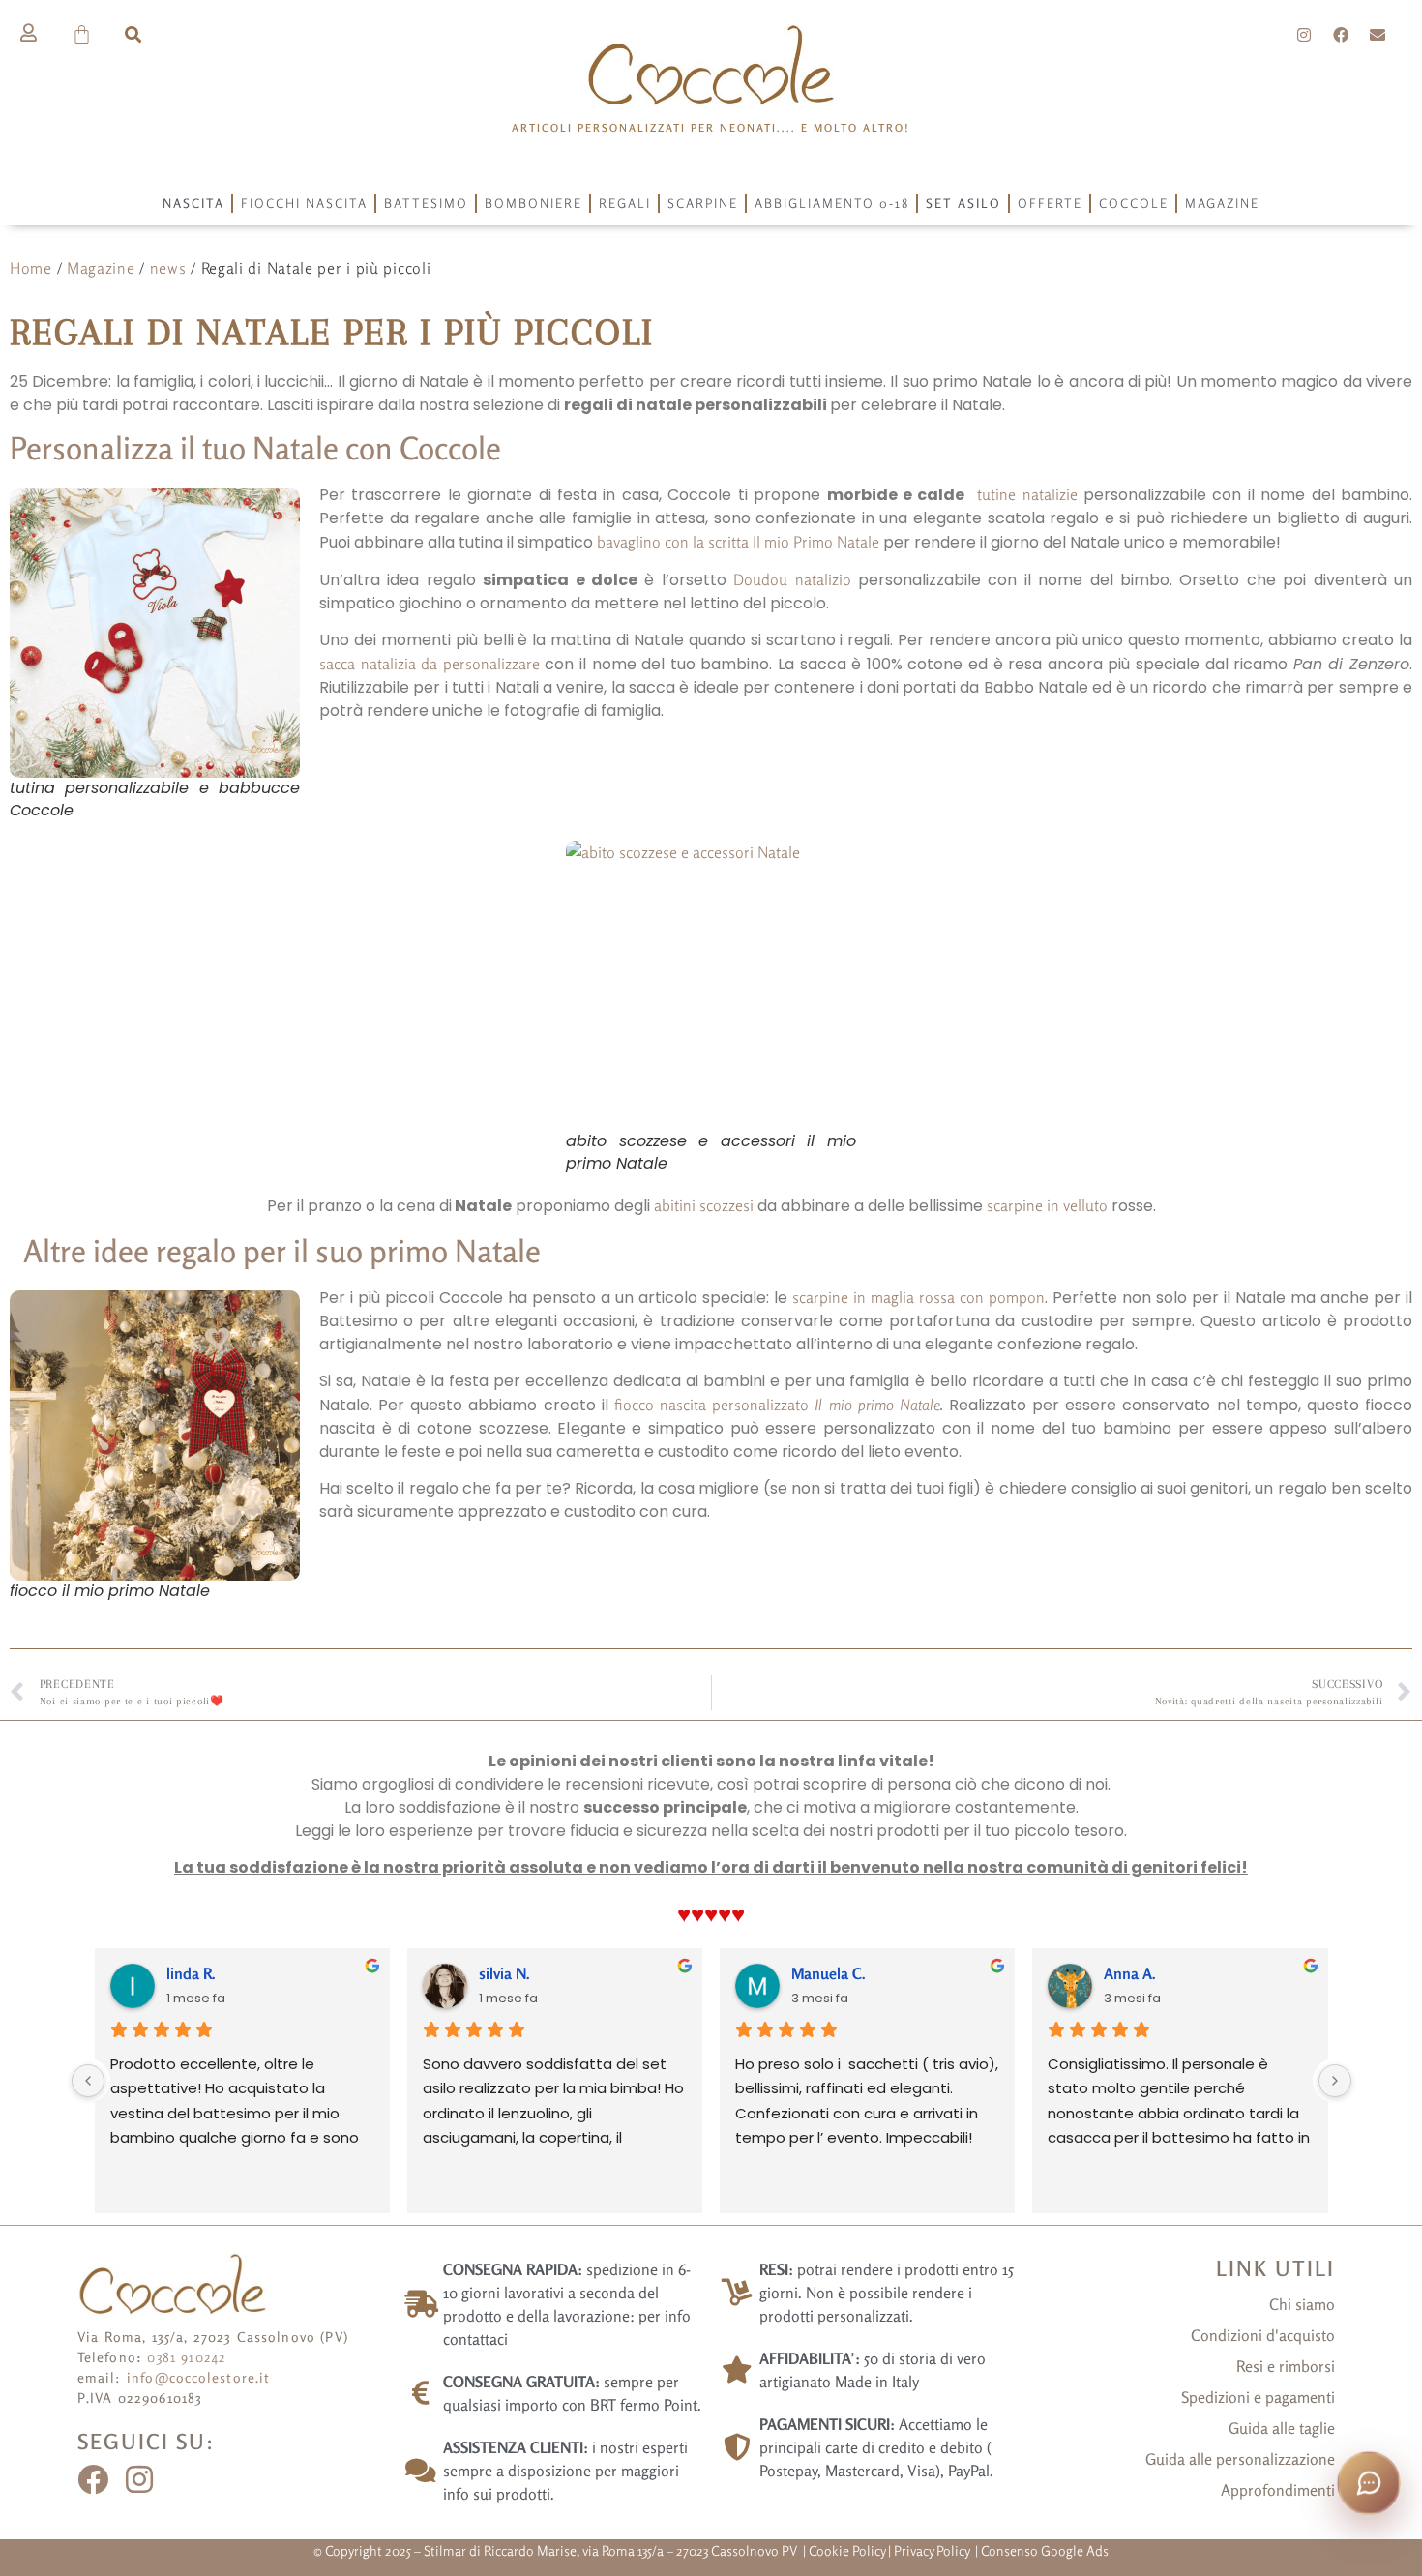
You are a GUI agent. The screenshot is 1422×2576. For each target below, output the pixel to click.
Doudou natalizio (792, 579)
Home (31, 268)
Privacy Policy (933, 2550)
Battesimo (426, 203)
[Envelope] (1378, 35)
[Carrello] (83, 34)
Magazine (1222, 203)
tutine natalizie (1027, 494)
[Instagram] (1305, 35)
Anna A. (1130, 1973)
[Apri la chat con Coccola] (1369, 2484)
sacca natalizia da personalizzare (430, 664)
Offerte (1050, 203)
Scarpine (703, 203)
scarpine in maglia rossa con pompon (918, 1297)
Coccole (1134, 203)
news (168, 268)
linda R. (191, 1973)
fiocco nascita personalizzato (714, 1405)
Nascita (193, 203)
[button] (133, 34)
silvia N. (504, 1973)
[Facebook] (1341, 35)
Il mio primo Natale (877, 1405)
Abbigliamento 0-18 (832, 203)
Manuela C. (829, 1973)
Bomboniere (533, 203)
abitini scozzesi (704, 1205)
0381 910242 (187, 2357)
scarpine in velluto (1047, 1205)
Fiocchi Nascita (304, 203)
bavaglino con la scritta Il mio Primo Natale (738, 542)
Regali (625, 203)
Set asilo (963, 203)
